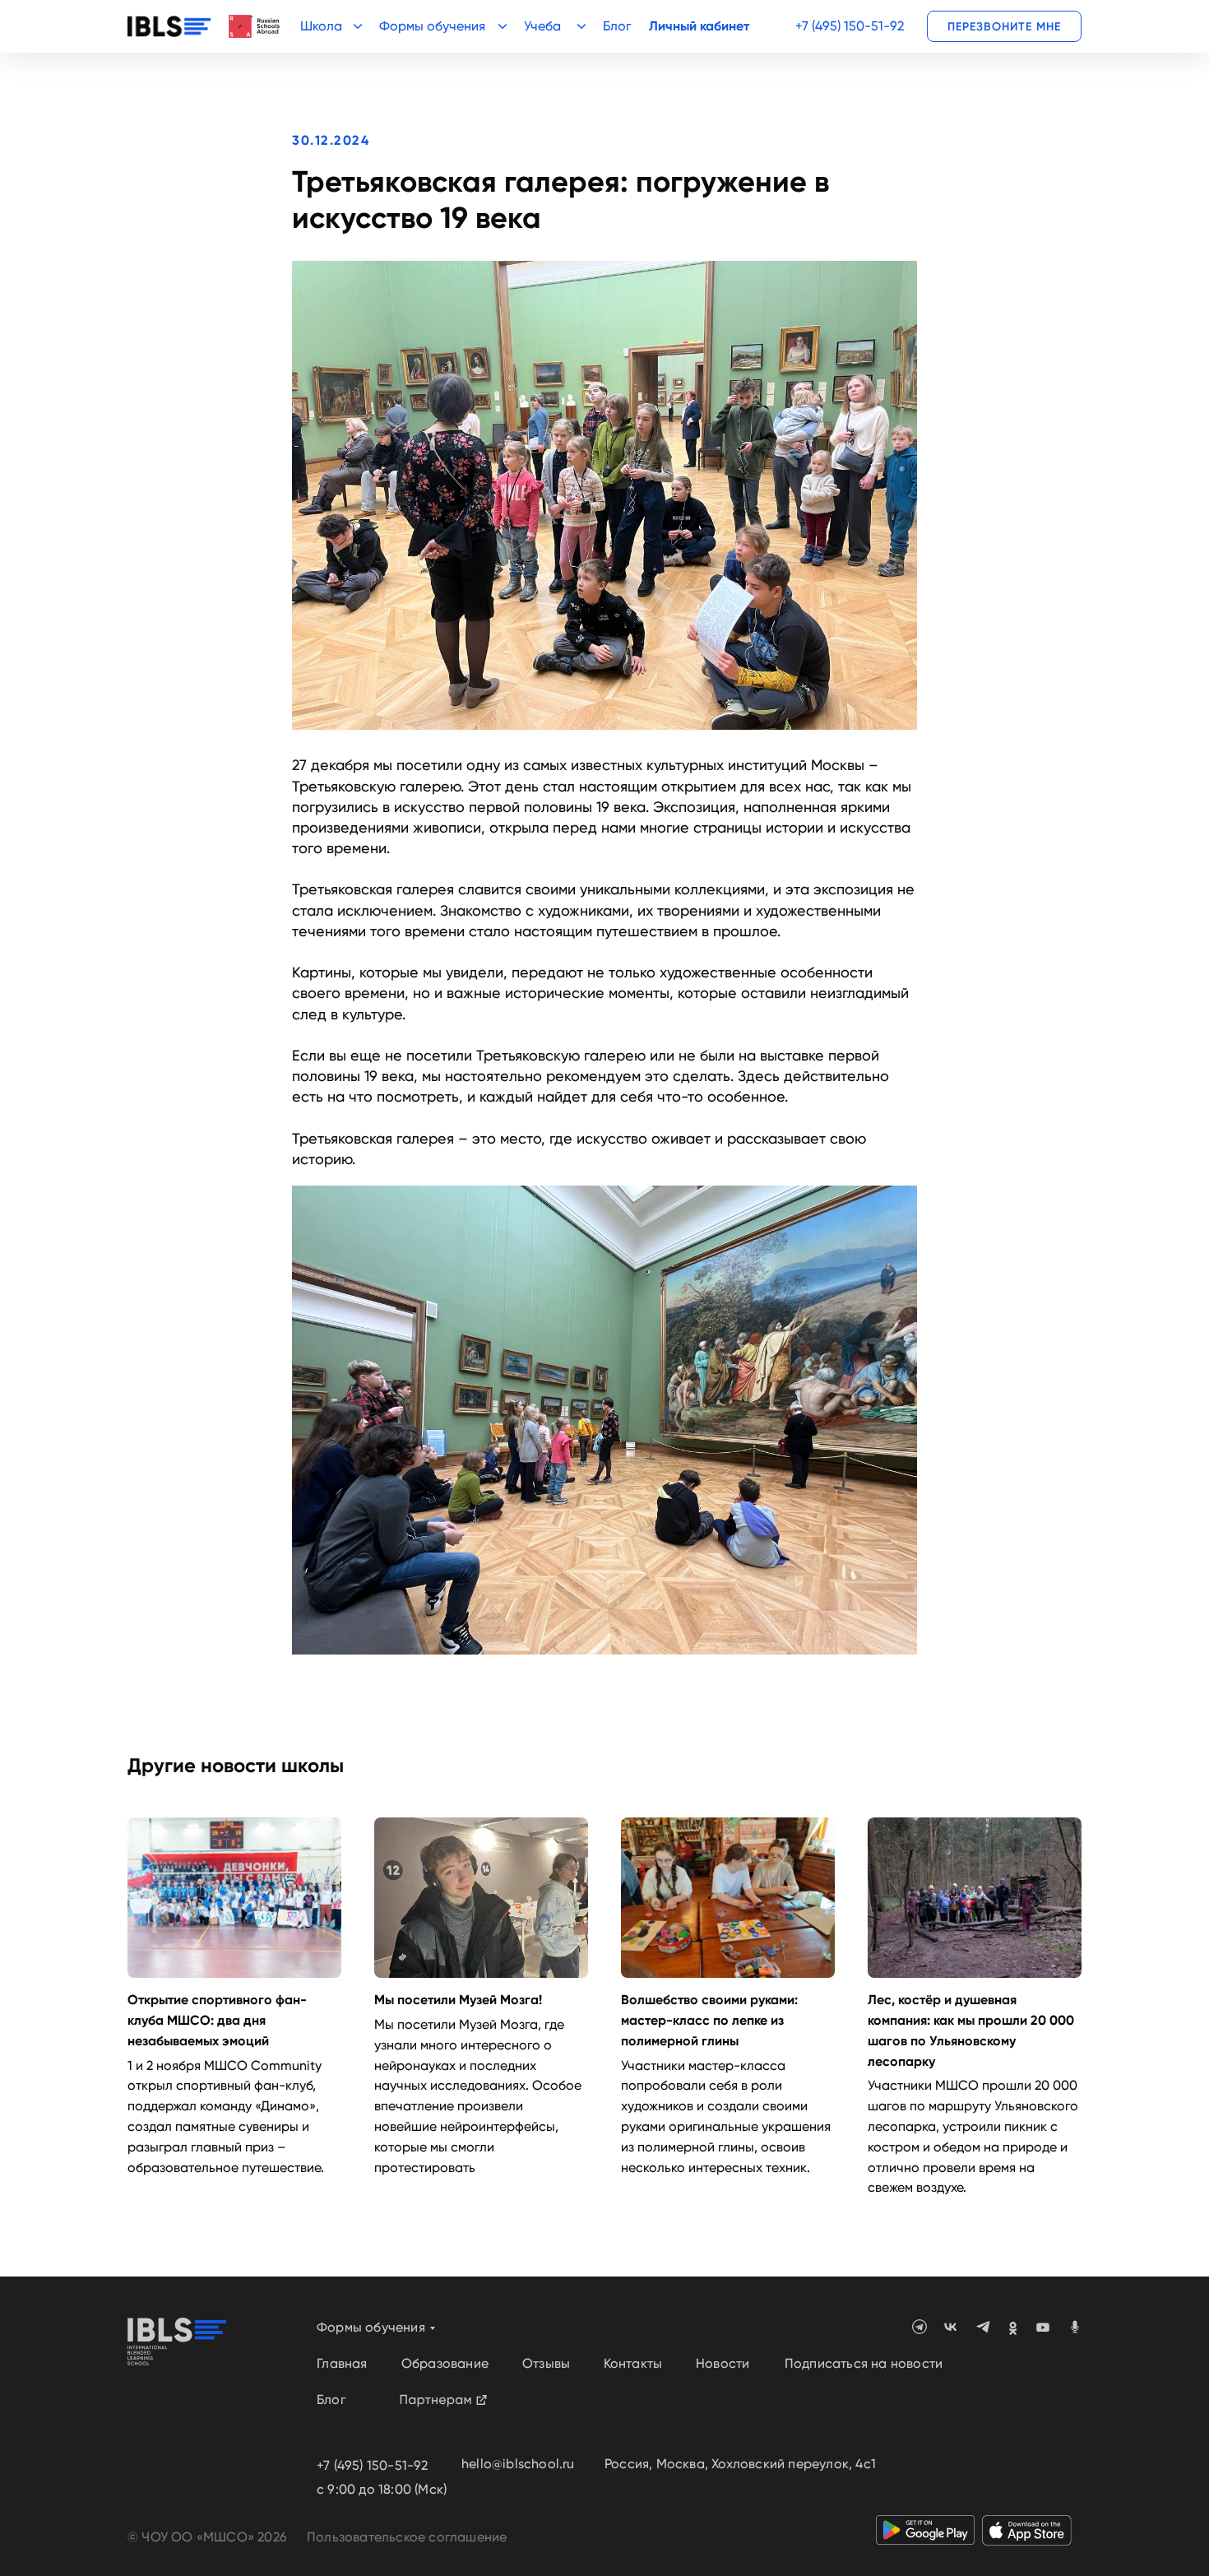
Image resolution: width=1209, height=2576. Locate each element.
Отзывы (546, 2363)
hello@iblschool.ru (518, 2464)
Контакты (633, 2363)
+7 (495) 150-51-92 (850, 26)
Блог (617, 26)
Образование (445, 2363)
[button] (1004, 26)
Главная (342, 2363)
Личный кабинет (699, 26)
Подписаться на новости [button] (864, 2363)
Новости (723, 2363)
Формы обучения (371, 2327)
